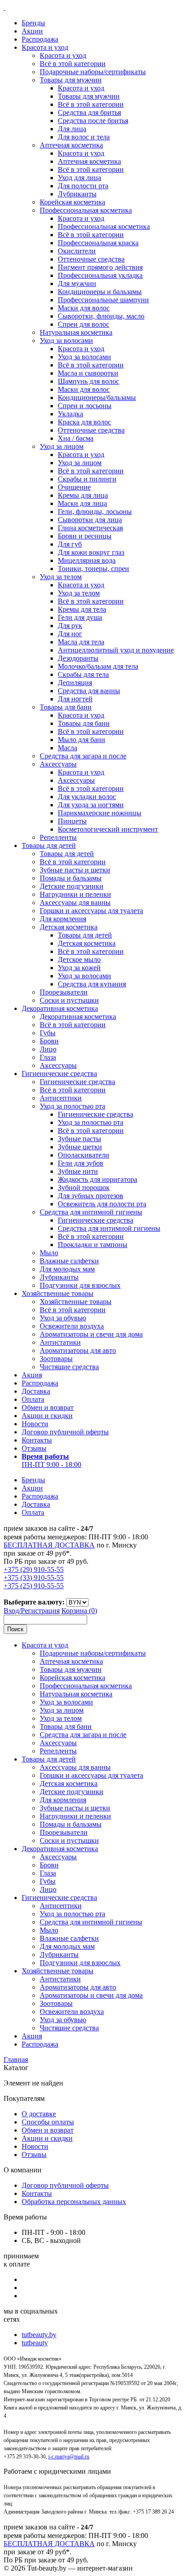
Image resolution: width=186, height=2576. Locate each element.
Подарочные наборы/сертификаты (93, 72)
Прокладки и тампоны (93, 1245)
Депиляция (75, 683)
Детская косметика (69, 927)
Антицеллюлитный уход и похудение (116, 650)
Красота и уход (45, 47)
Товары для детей (49, 845)
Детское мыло (79, 959)
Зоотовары (56, 1359)
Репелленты (58, 837)
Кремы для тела (82, 609)
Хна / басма (76, 438)
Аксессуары (58, 764)
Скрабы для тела (83, 674)
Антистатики (60, 1342)
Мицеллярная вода (87, 560)
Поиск (15, 1629)
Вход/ (12, 1611)
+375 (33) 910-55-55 (34, 1578)
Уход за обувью (63, 1318)
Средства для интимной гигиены (91, 1212)
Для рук (70, 626)
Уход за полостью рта (72, 1106)
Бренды (33, 23)
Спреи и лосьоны (85, 406)
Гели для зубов (81, 1163)
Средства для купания (92, 984)
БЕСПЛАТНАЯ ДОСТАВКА (49, 1545)
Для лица (72, 129)
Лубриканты (77, 194)
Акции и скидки (47, 1416)
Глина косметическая (90, 528)
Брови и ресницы (85, 536)
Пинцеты (72, 821)
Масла (67, 748)
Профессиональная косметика (86, 210)
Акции (32, 31)
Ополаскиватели (84, 1155)
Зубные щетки (80, 1147)
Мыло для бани (81, 740)
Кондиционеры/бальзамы (97, 398)
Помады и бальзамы (71, 878)
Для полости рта (83, 186)
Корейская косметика (72, 202)
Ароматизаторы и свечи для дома (91, 1334)
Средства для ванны (89, 691)
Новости (35, 1424)
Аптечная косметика (71, 145)
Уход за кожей (79, 968)
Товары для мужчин (71, 80)
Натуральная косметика (76, 332)
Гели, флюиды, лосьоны (95, 512)
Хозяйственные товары (58, 1293)
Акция (32, 1375)
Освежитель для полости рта (102, 1204)
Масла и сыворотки (88, 373)
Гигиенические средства (59, 1074)
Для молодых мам (67, 1269)
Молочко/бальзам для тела (98, 666)
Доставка (36, 1391)
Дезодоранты (78, 658)
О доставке (39, 2114)
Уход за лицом (62, 446)
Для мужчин (77, 283)
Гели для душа (80, 617)
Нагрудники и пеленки (75, 894)
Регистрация (40, 1611)
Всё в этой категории (73, 64)
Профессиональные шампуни (103, 300)
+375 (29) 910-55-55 (34, 1569)
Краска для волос (84, 422)
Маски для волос (84, 308)
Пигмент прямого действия (100, 267)
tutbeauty (35, 2343)
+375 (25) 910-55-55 (34, 1586)
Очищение (74, 487)
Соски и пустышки (69, 1000)
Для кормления (63, 919)
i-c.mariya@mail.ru (69, 2457)
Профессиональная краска (98, 243)
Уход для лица (79, 178)
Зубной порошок (84, 1188)
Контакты (37, 1440)
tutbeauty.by (39, 2335)
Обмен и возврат (48, 1407)
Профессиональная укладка (100, 275)
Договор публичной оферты (65, 1432)
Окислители (77, 251)
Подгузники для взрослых (80, 1285)
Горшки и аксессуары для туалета (91, 911)
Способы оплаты (48, 2122)
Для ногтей (75, 699)
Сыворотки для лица (90, 520)
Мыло (49, 1253)
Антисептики (61, 1098)
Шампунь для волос (88, 381)
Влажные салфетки (69, 1261)
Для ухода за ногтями (91, 805)
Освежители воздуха (72, 1326)
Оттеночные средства (91, 259)
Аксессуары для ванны (75, 902)
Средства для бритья (89, 112)
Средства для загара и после (83, 756)
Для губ (70, 544)
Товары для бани (66, 707)
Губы (48, 1033)
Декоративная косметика (60, 1008)
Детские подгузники (72, 886)
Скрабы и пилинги (87, 479)
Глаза (48, 1057)
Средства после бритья (93, 121)
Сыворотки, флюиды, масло (101, 316)
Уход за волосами (66, 340)
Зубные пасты (79, 1139)
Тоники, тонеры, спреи (93, 569)
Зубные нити (78, 1171)
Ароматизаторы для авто (78, 1350)
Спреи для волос (84, 324)
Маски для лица (82, 503)
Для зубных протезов (91, 1196)
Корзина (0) (79, 1611)
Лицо (48, 1049)
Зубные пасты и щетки (75, 870)
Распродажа (40, 39)
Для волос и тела (84, 137)
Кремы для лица (83, 495)
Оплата (33, 1399)
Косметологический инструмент (108, 829)
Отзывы (34, 1448)
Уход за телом (61, 577)
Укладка (70, 414)
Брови (49, 1041)
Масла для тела (81, 642)
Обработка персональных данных (74, 2202)
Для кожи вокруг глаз (91, 552)
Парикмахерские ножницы (100, 813)
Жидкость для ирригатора (98, 1179)
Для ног (70, 634)
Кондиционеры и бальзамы (100, 292)
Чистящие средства (69, 1367)
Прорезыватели (64, 992)
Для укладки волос (87, 797)
